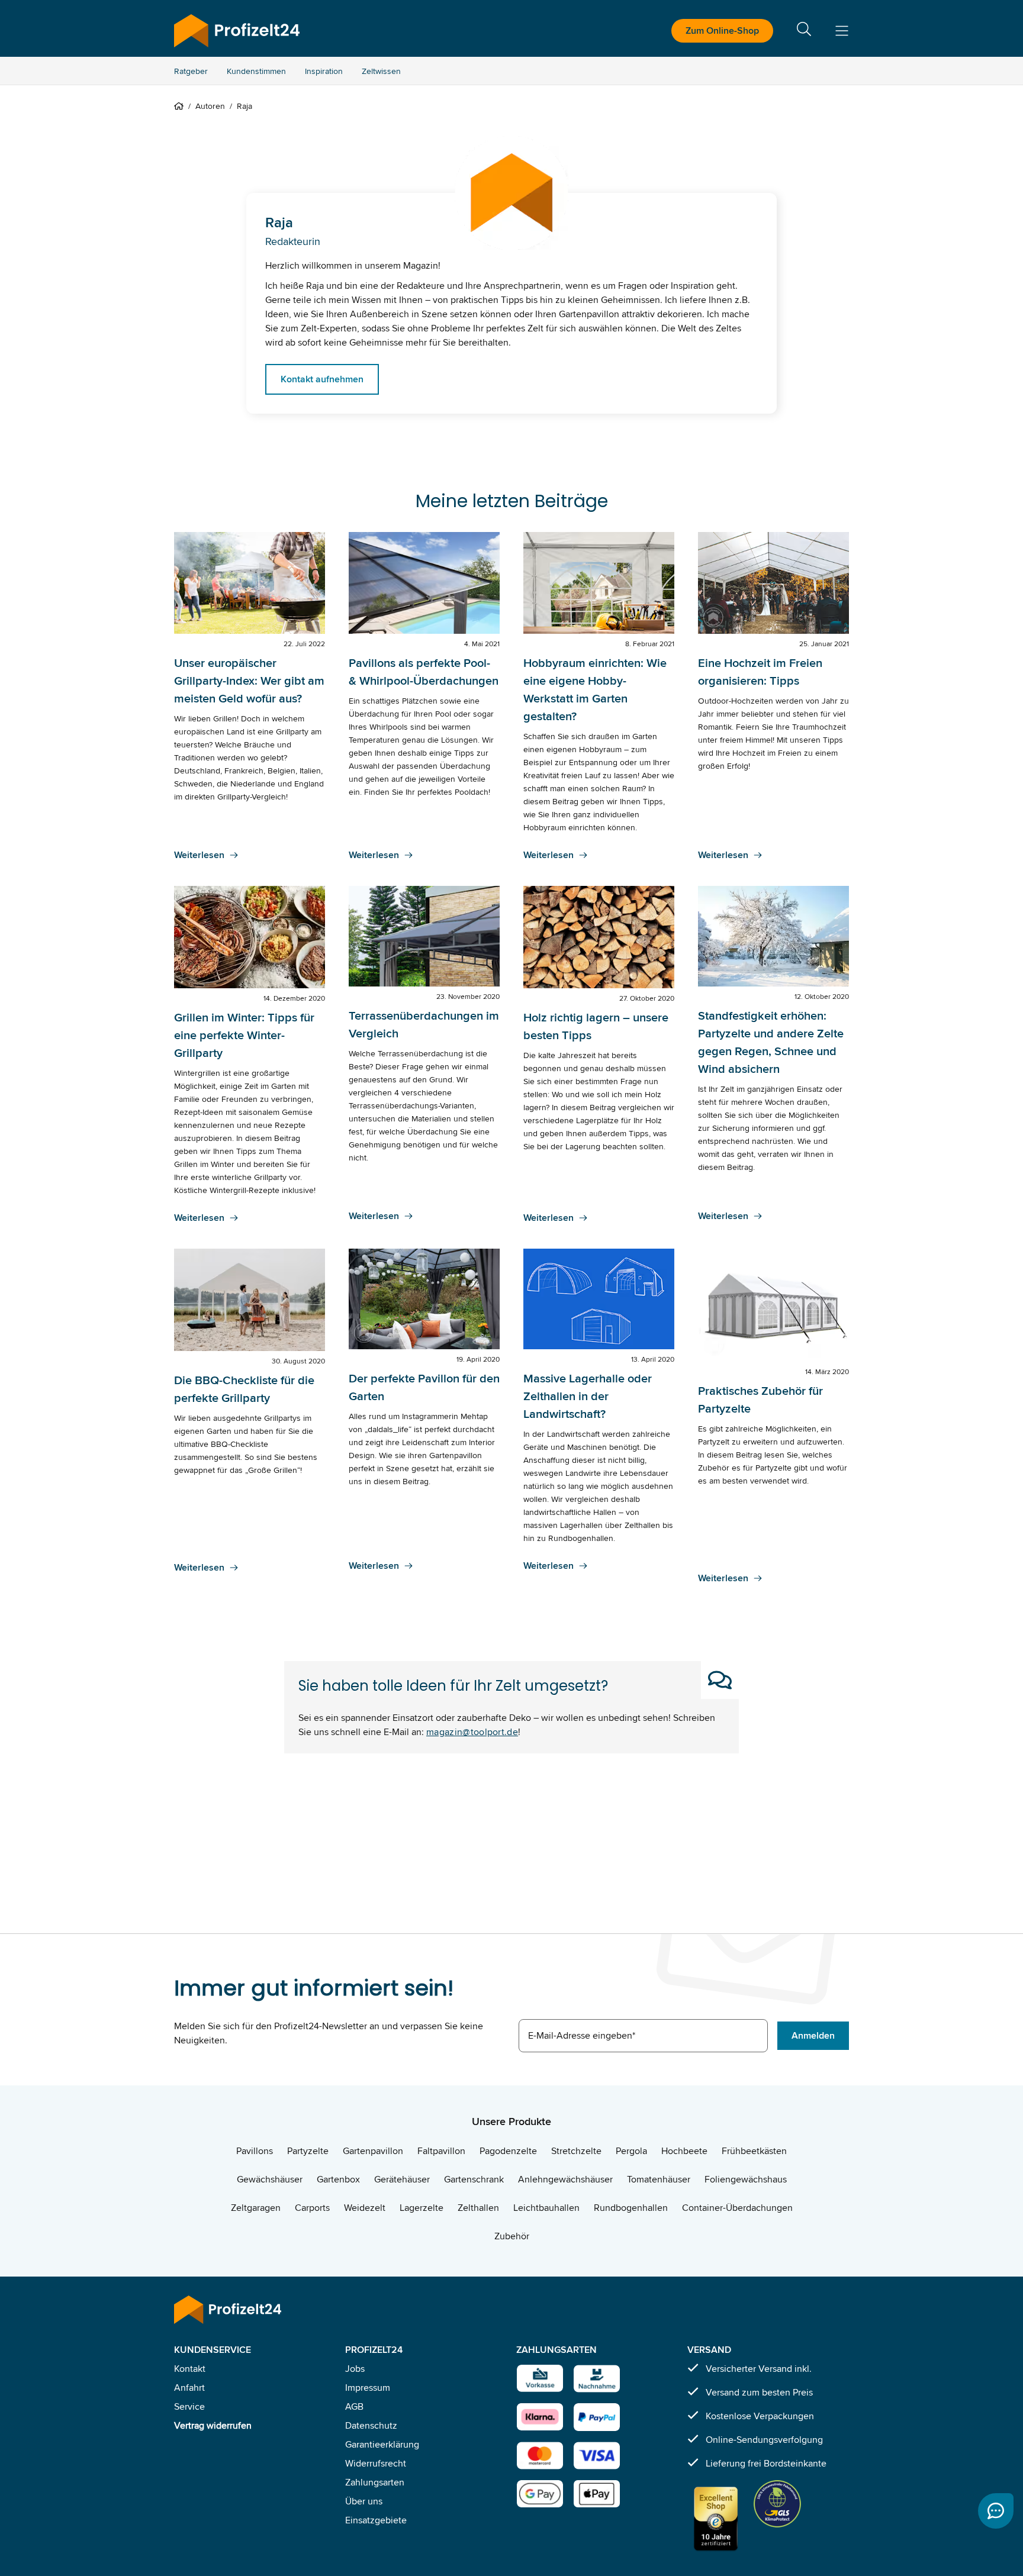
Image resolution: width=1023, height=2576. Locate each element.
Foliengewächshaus (746, 2179)
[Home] (181, 106)
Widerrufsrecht (376, 2463)
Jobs (355, 2369)
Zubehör (512, 2236)
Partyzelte (308, 2151)
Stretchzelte (576, 2151)
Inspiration (324, 71)
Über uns (364, 2501)
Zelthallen (478, 2208)
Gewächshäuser (270, 2179)
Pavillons (255, 2151)
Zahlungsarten (375, 2482)
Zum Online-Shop (722, 30)
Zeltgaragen (256, 2208)
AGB (354, 2406)
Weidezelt (365, 2208)
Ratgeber (191, 71)
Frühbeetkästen (754, 2151)
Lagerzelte (422, 2208)
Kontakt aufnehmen (322, 379)
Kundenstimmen (256, 71)
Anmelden (813, 2035)
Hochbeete (684, 2151)
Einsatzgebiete (376, 2520)
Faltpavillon (441, 2151)
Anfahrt (189, 2388)
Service (189, 2406)
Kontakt (190, 2369)
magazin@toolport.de (472, 1732)
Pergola (631, 2151)
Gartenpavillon (373, 2151)
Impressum (368, 2388)
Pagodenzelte (508, 2151)
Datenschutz (371, 2425)
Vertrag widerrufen (213, 2425)
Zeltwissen (381, 71)
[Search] (804, 31)
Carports (312, 2208)
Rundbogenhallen (631, 2208)
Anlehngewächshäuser (565, 2179)
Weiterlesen (199, 855)
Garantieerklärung (382, 2444)
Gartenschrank (474, 2179)
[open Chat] (996, 2511)
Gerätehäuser (402, 2179)
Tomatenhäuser (659, 2179)
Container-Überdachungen (737, 2208)
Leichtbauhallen (546, 2208)
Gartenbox (338, 2179)
